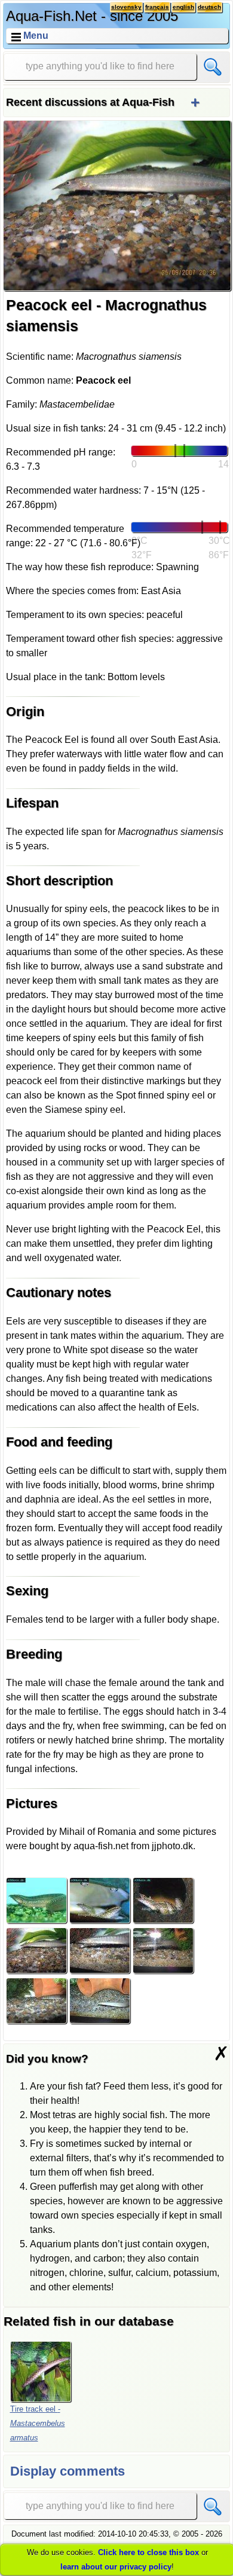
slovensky (126, 7)
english (183, 7)
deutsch (209, 7)
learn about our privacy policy (116, 2567)
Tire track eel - (38, 2423)
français (157, 7)
